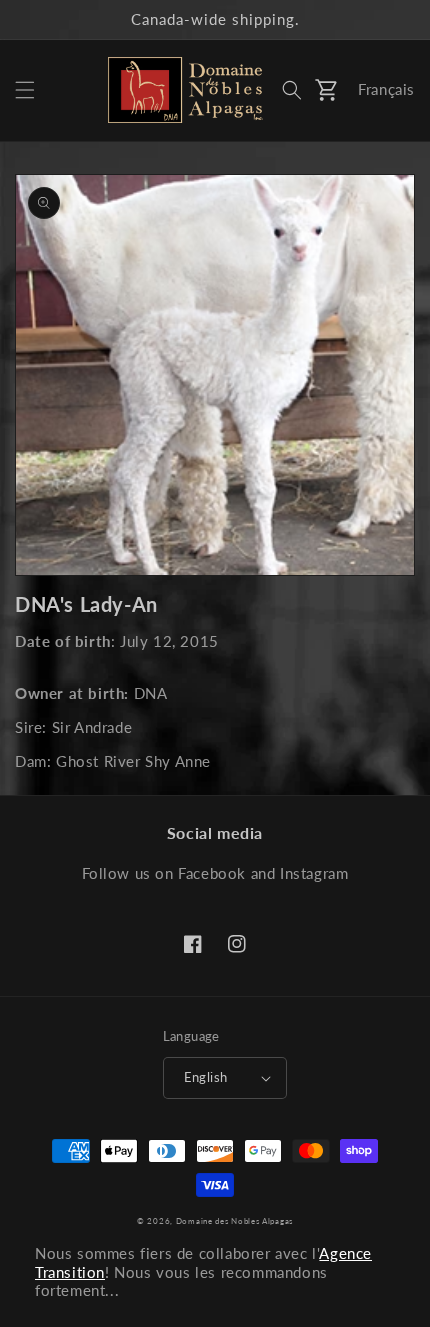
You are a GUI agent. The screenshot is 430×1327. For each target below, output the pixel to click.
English (206, 1077)
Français (386, 89)
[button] (25, 90)
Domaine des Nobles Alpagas (234, 1221)
